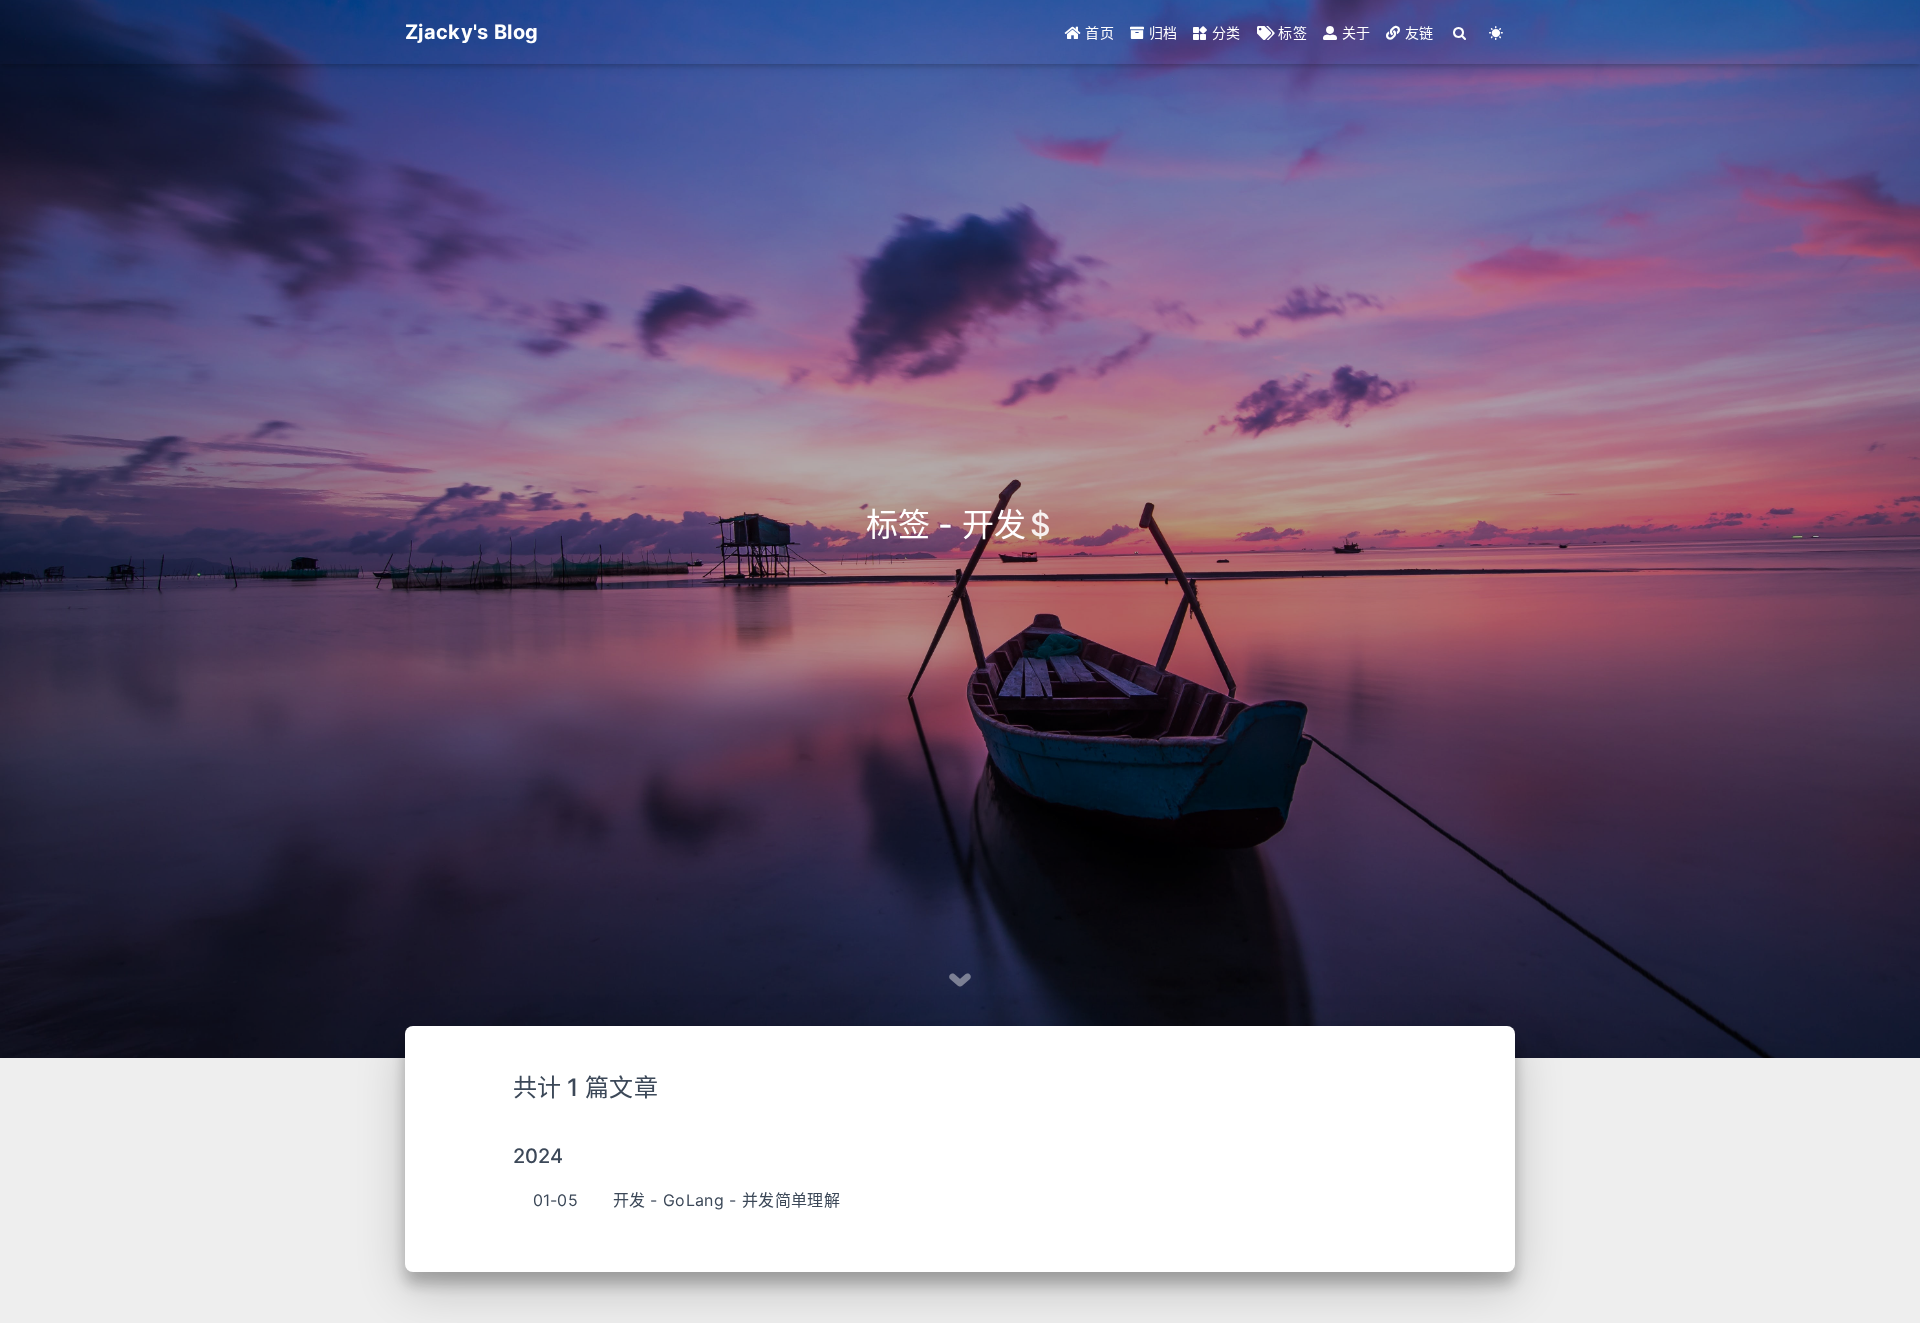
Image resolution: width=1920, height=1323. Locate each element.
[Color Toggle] (1496, 32)
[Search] (1460, 32)
